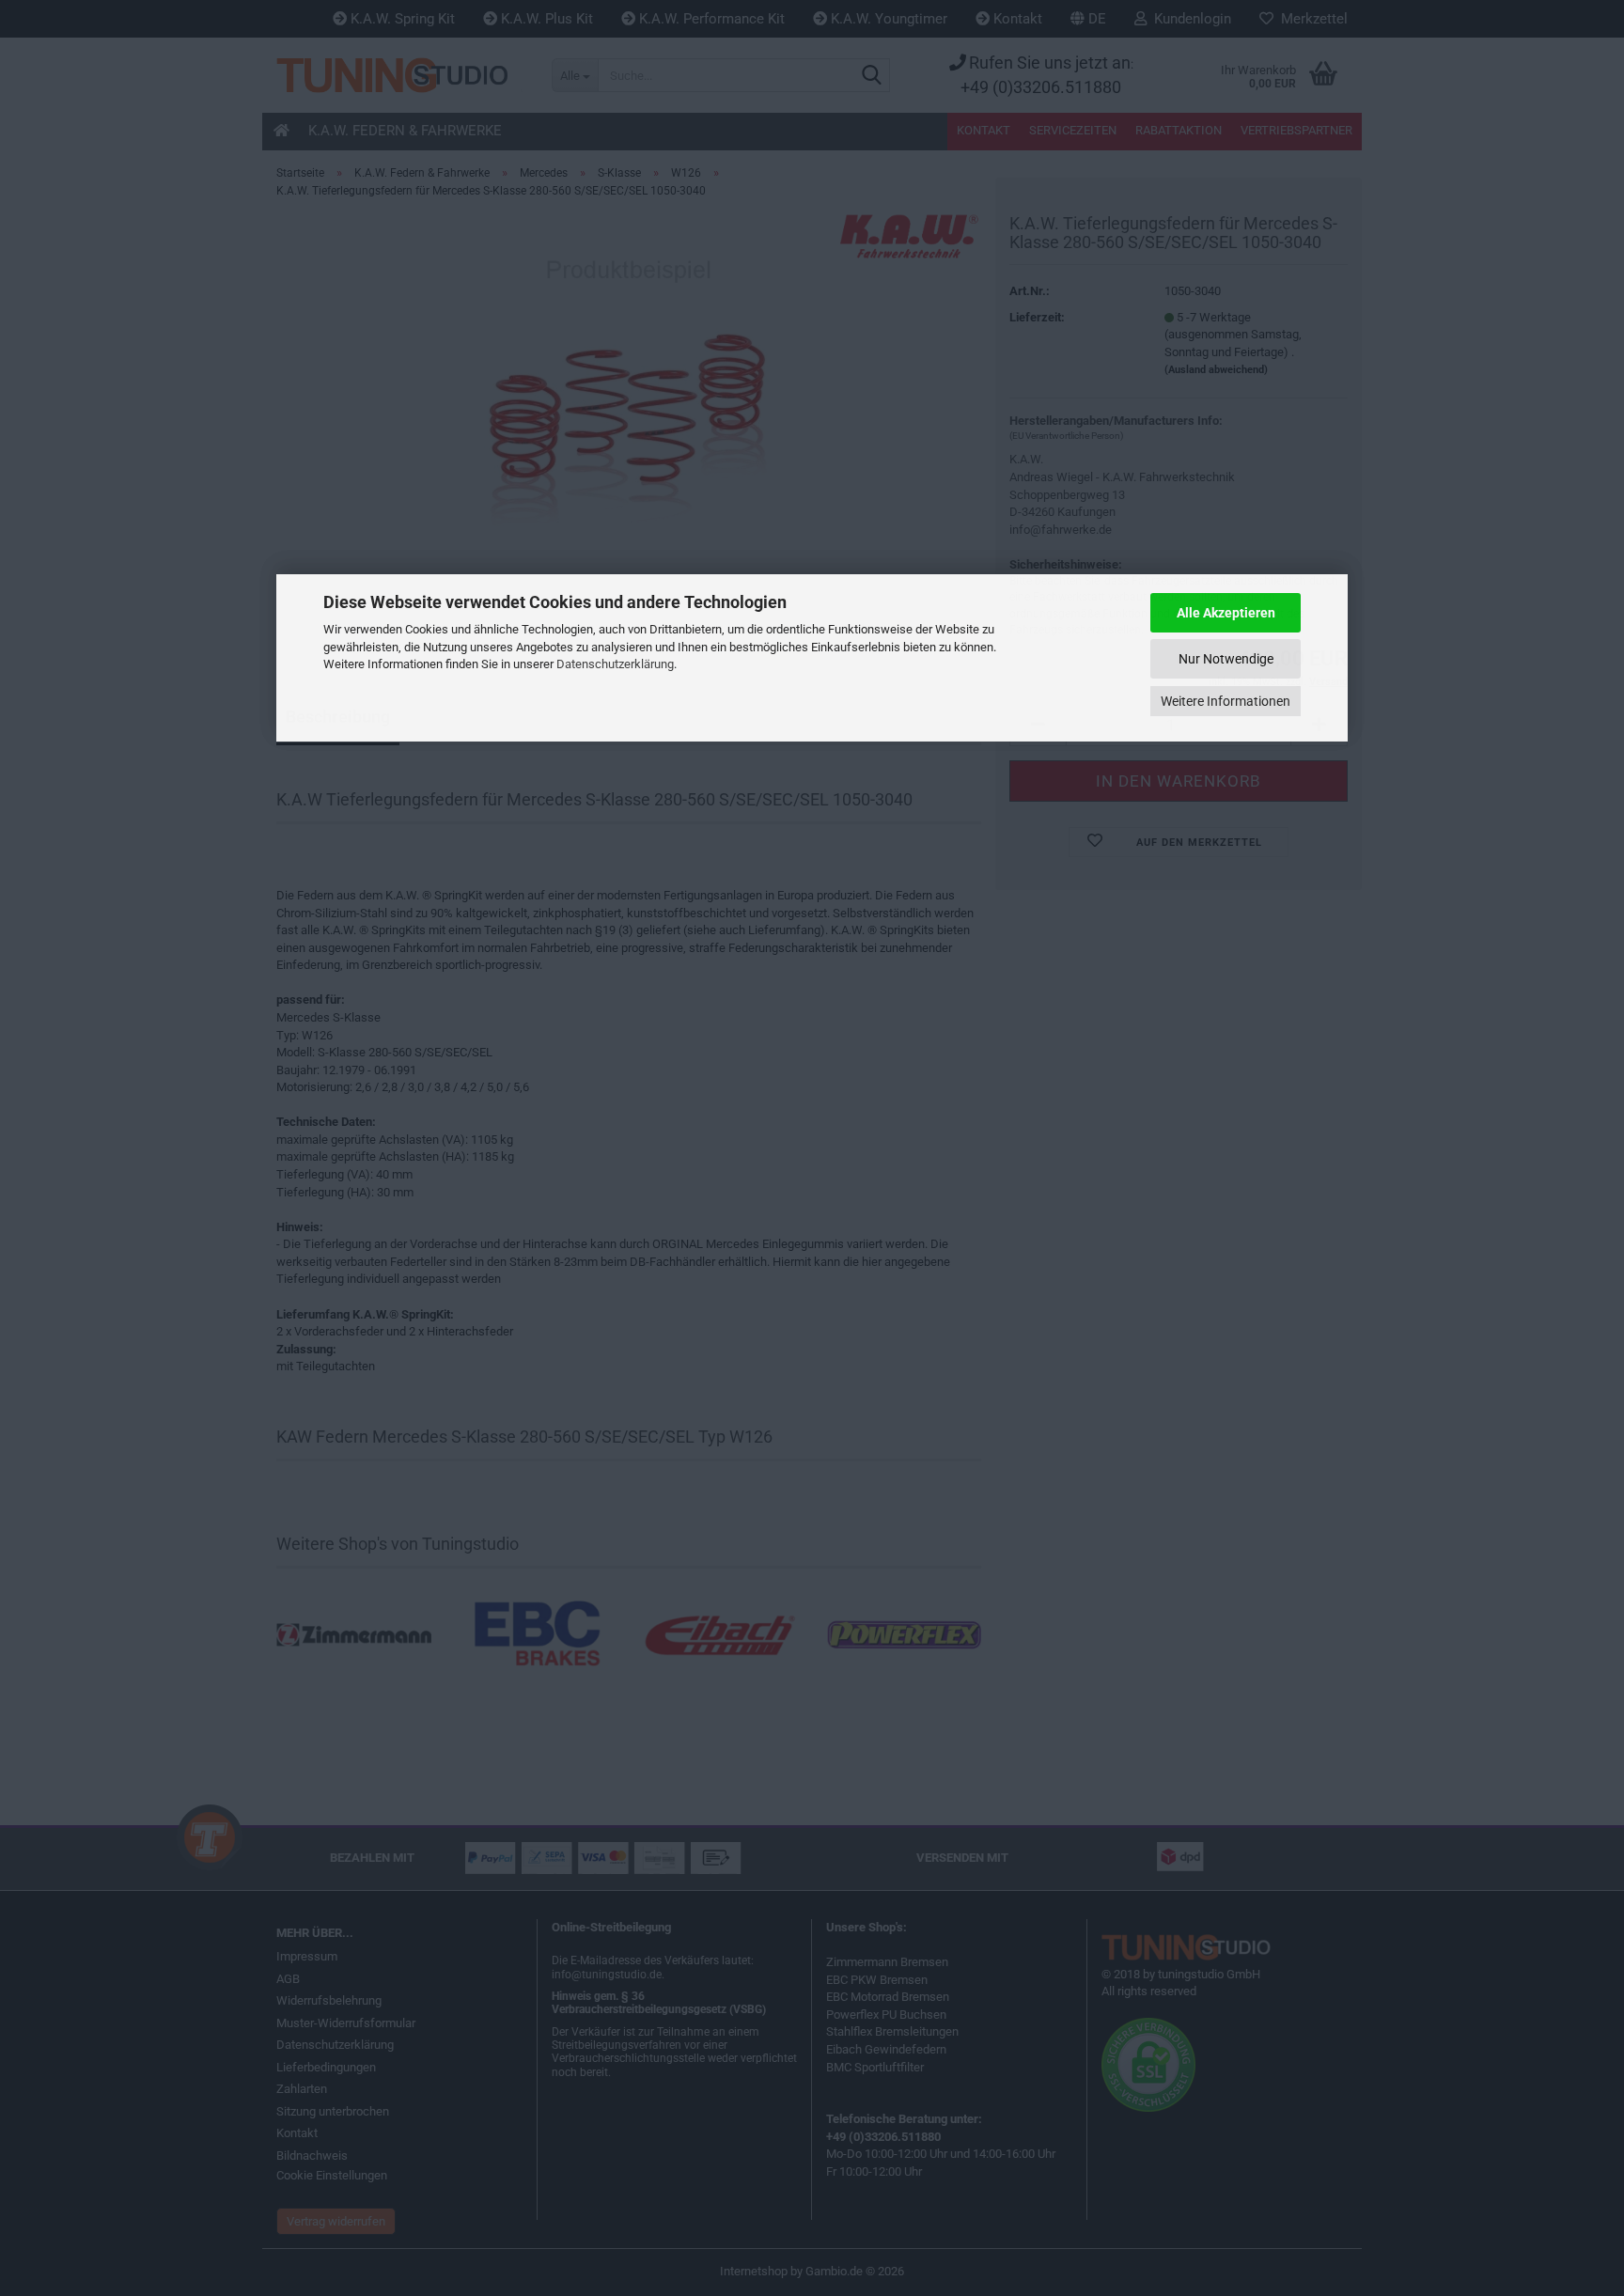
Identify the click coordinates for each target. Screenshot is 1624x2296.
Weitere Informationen (1226, 701)
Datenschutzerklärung (615, 664)
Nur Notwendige (1226, 659)
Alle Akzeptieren (1226, 613)
